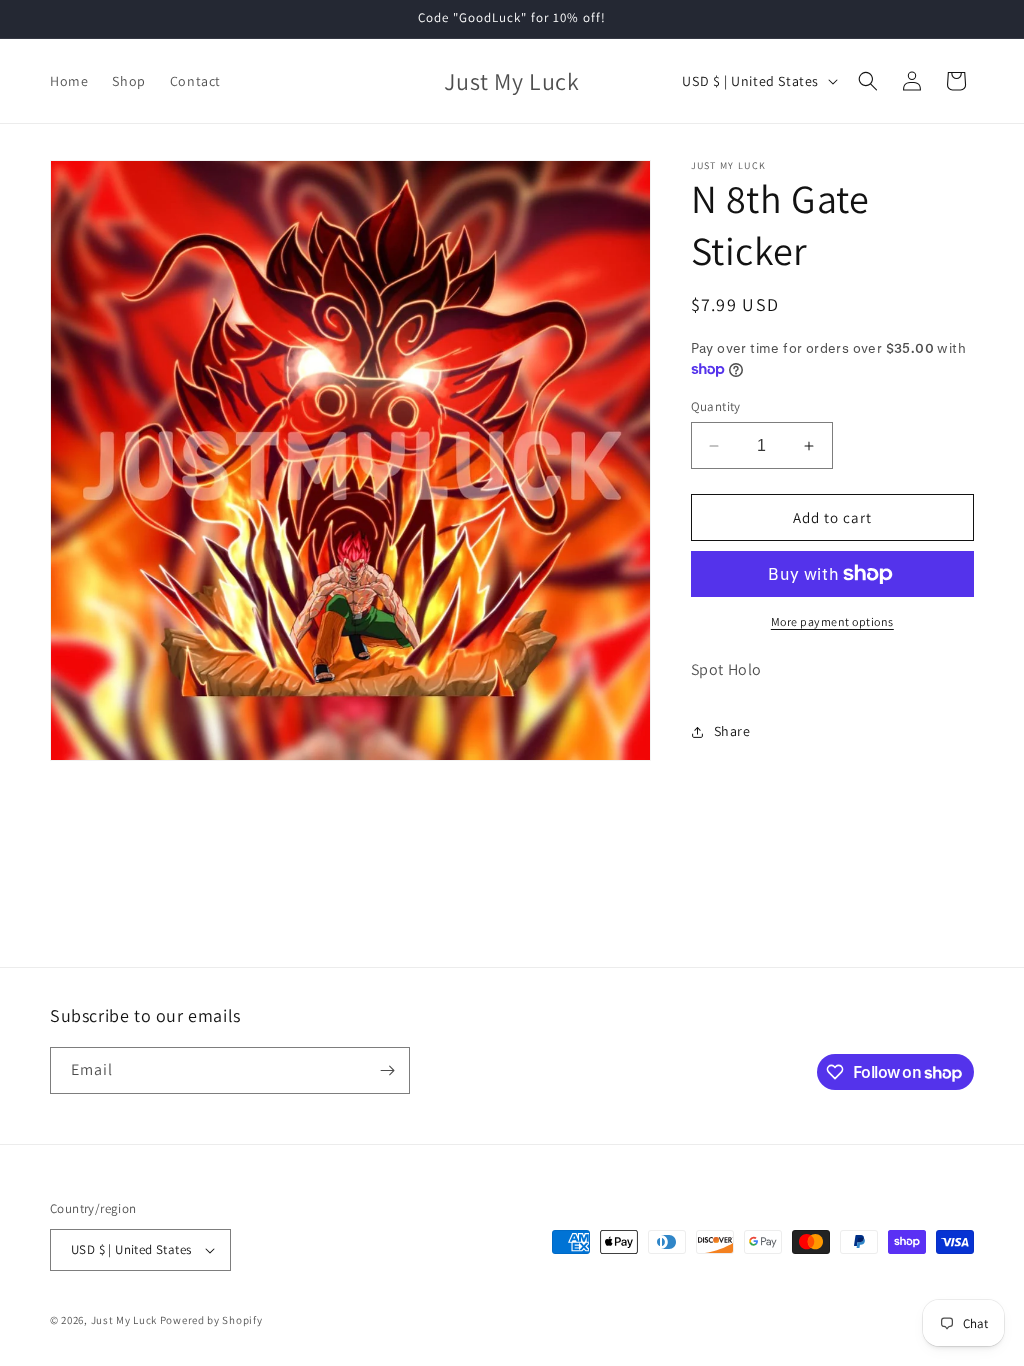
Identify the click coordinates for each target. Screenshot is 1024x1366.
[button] (868, 81)
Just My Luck (124, 1320)
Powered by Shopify (211, 1320)
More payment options (832, 621)
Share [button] (732, 731)
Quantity (716, 406)
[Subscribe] (387, 1070)
